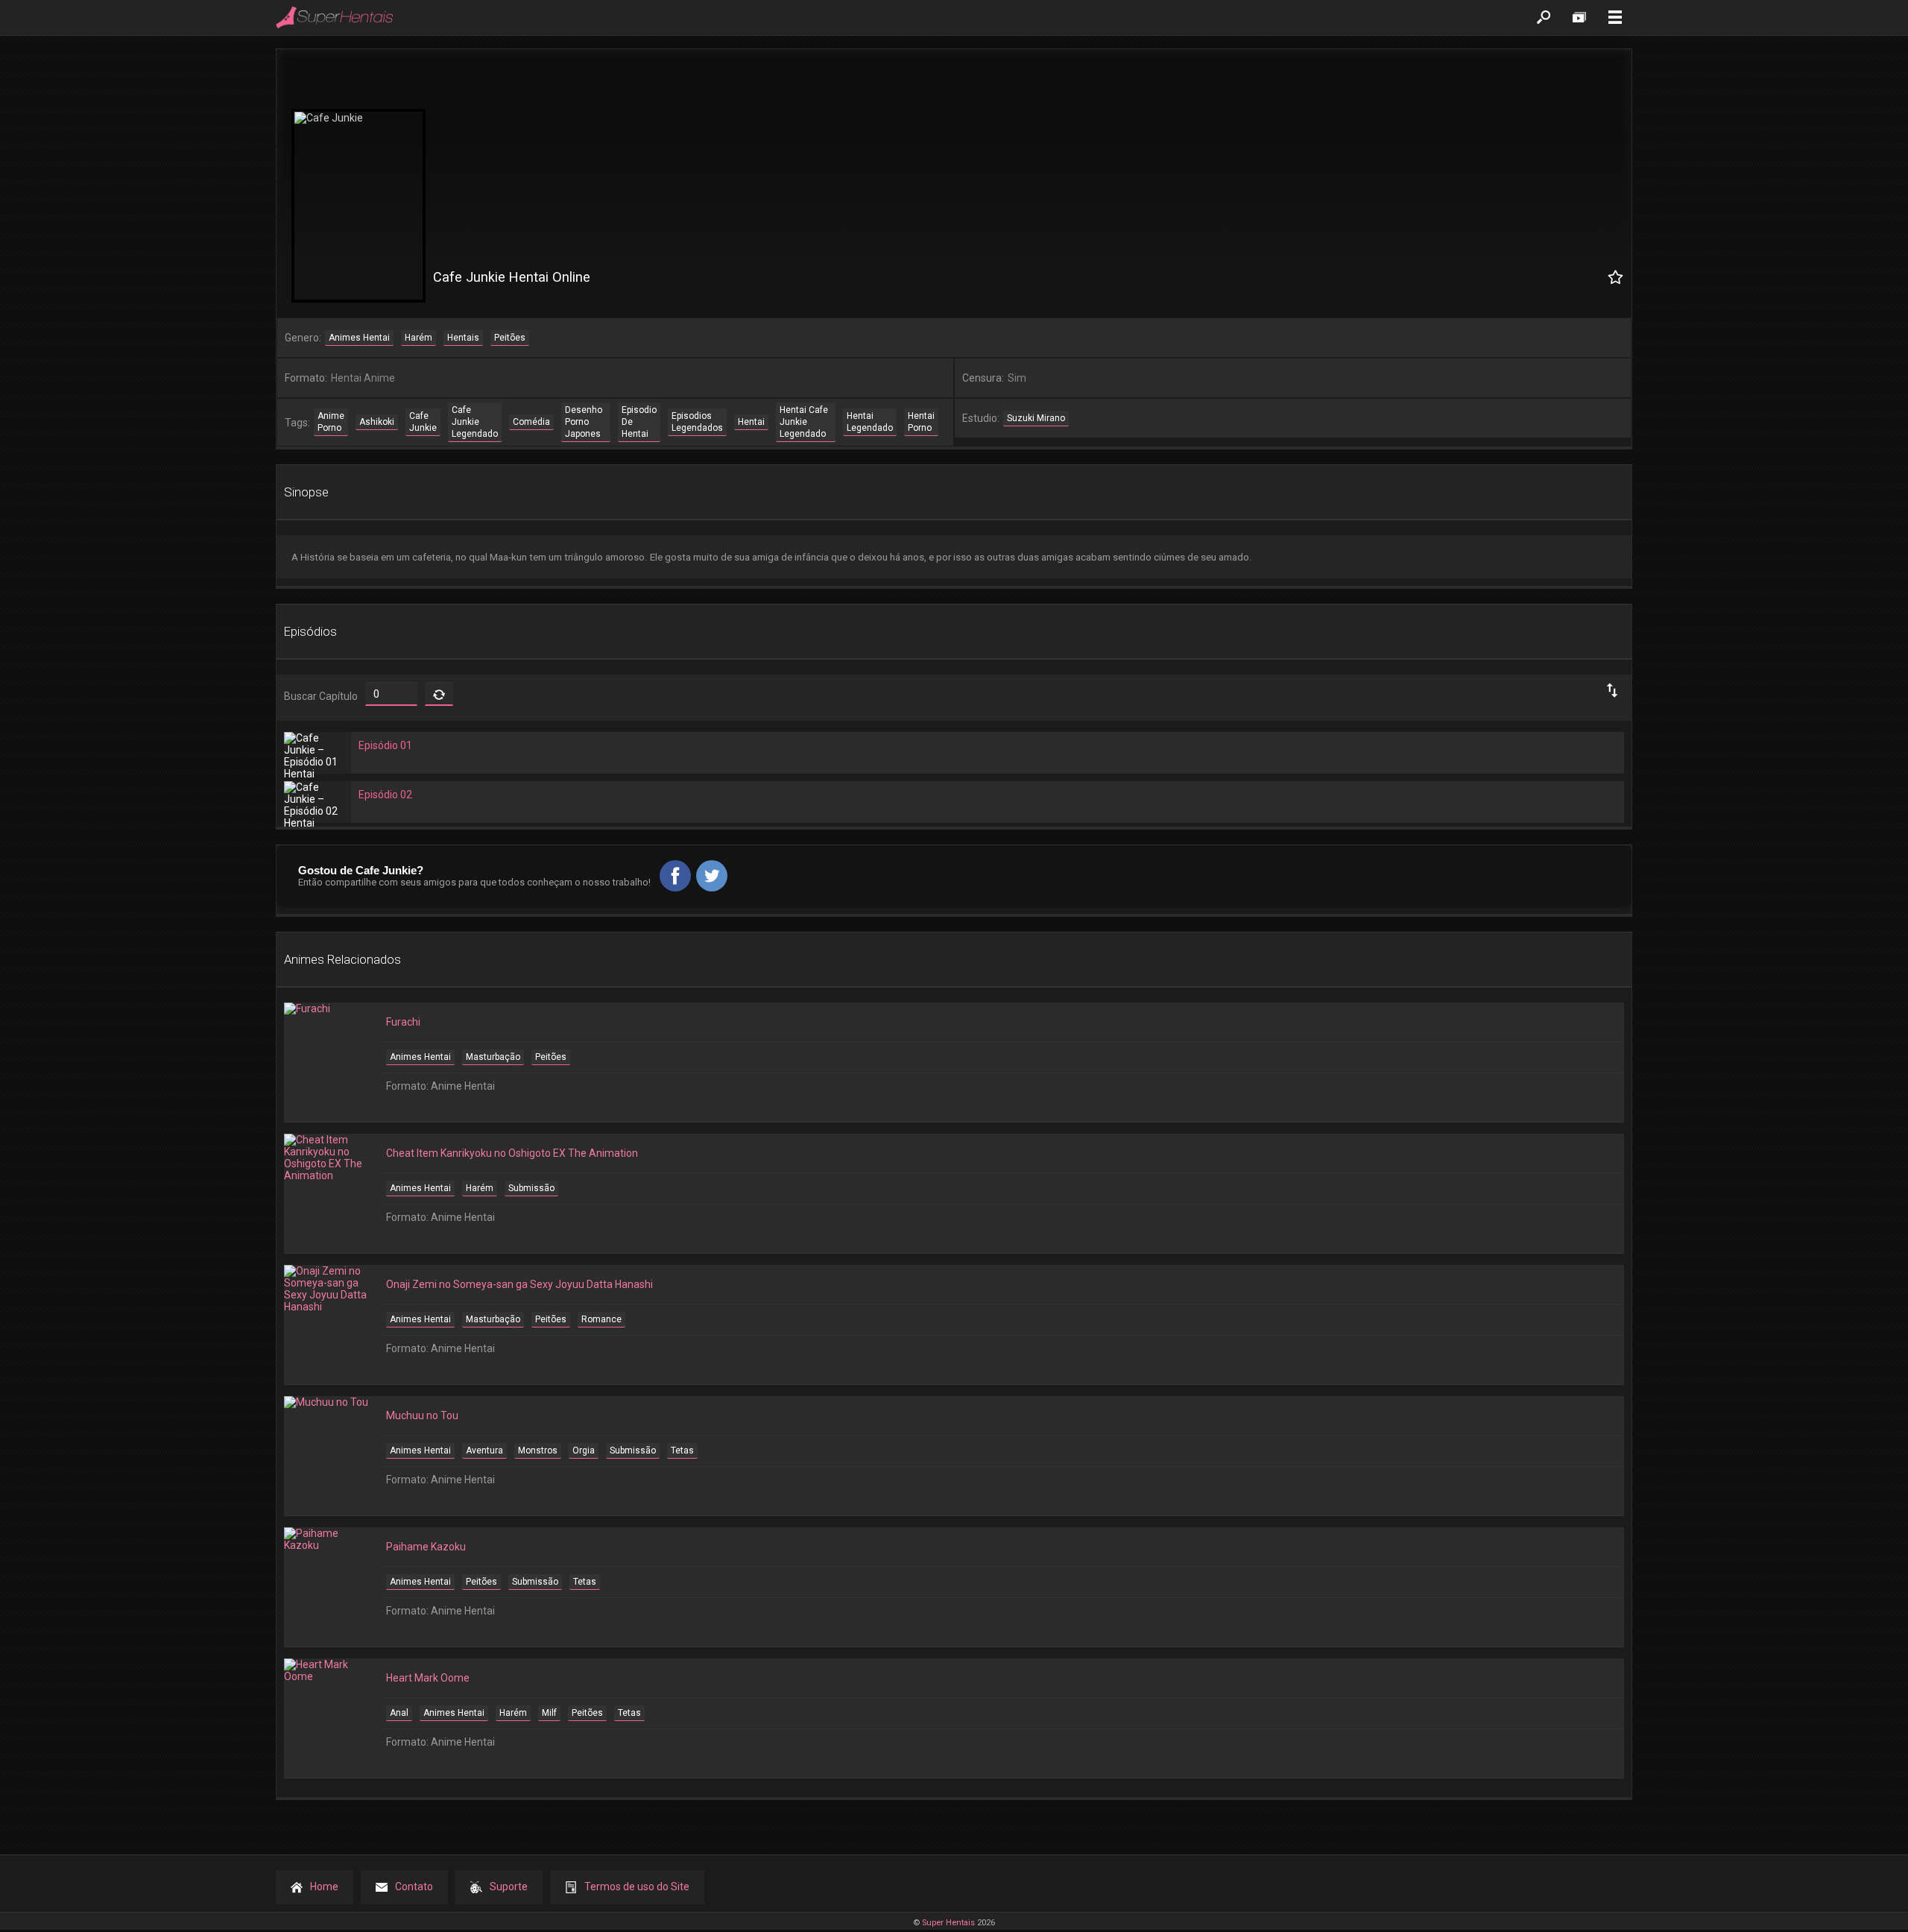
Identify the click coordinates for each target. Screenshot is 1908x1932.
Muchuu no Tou (422, 1415)
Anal (399, 1713)
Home (324, 1887)
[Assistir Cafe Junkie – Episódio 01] (318, 755)
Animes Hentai (359, 338)
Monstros (538, 1450)
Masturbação (493, 1057)
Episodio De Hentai (639, 422)
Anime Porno (331, 422)
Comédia (531, 422)
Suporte (509, 1887)
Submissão (531, 1188)
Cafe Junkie (423, 422)
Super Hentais (948, 1923)
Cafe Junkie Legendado (475, 422)
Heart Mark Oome (428, 1678)
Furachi (403, 1022)
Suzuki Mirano (1036, 418)
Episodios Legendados (697, 422)
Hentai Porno (921, 422)
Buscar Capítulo (321, 696)
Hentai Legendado (870, 422)
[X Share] (712, 876)
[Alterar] (439, 694)
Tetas (682, 1450)
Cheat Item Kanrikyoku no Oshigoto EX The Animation (512, 1153)
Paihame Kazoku (426, 1547)
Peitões (510, 338)
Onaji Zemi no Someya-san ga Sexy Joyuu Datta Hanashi (519, 1284)
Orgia (584, 1450)
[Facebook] (675, 876)
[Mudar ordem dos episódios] (1614, 690)
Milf (549, 1713)
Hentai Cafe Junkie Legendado (804, 422)
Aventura (484, 1450)
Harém (418, 338)
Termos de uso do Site (637, 1887)
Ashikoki (377, 422)
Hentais (463, 338)
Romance (601, 1319)
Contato (414, 1887)
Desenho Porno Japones (584, 422)
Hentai (751, 422)
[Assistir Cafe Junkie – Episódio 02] (318, 804)
